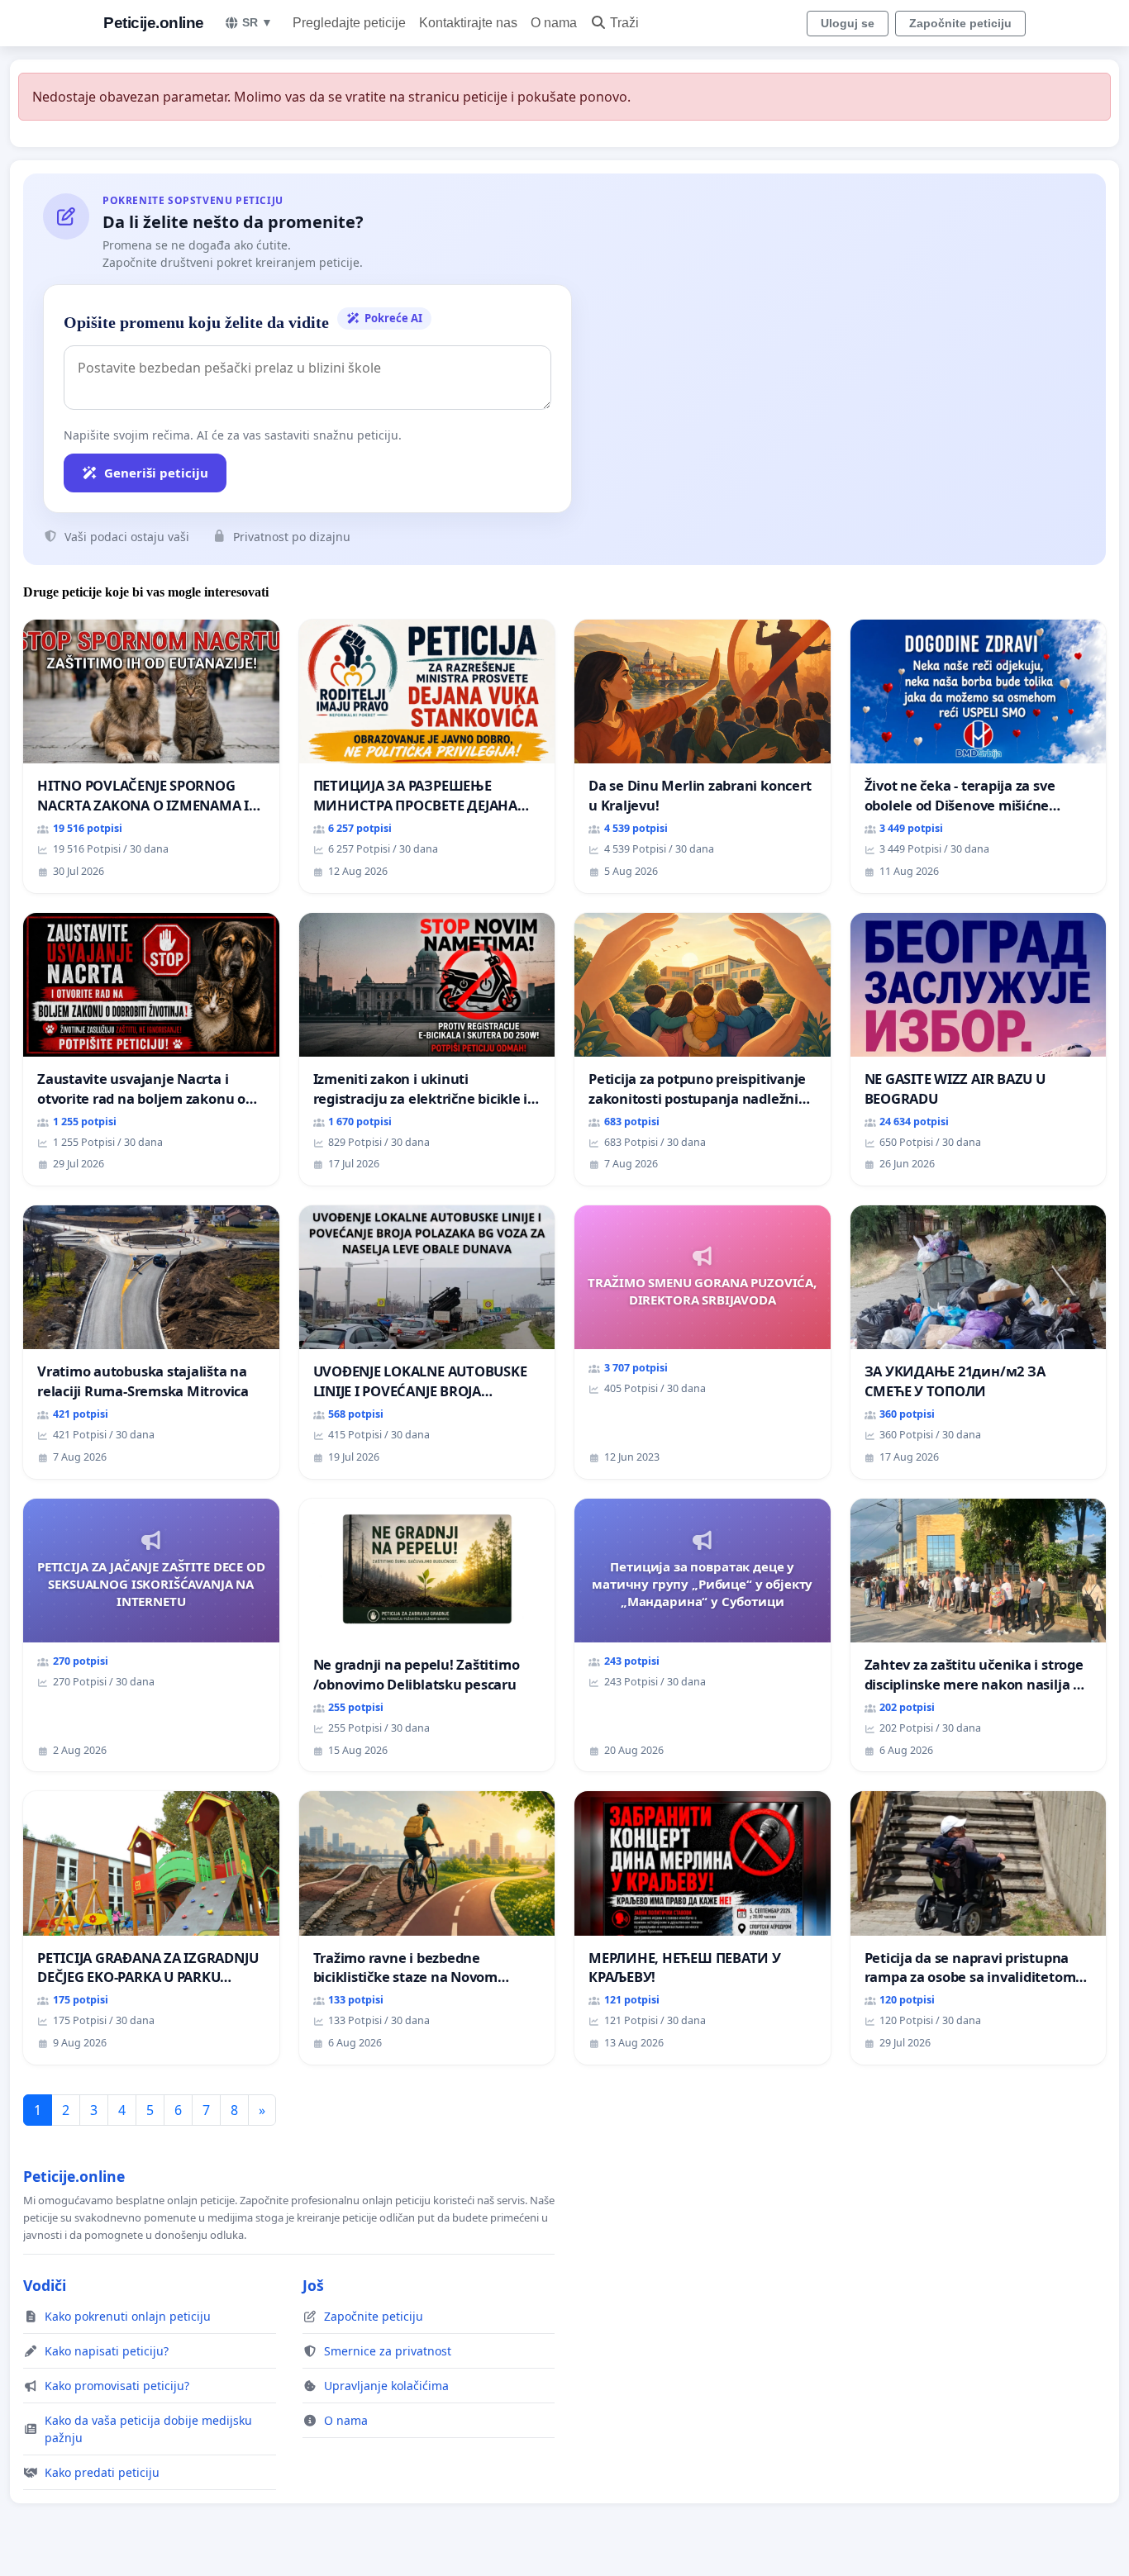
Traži (624, 23)
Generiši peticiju (156, 473)
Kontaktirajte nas (468, 23)
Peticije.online (154, 23)
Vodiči (45, 2285)
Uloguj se (848, 23)
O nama (554, 23)
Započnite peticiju (960, 23)
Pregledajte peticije (349, 23)
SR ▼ (257, 22)
